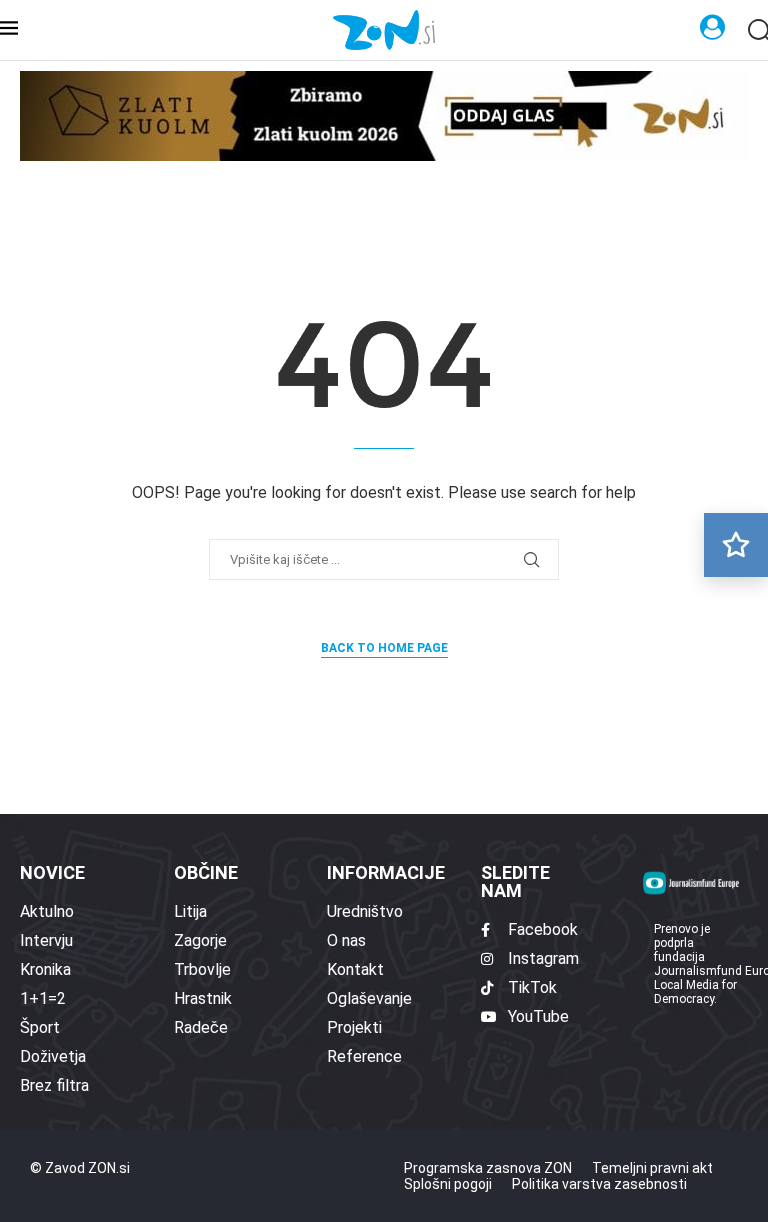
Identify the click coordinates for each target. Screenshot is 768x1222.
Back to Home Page (384, 648)
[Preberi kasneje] (736, 545)
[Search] (758, 31)
